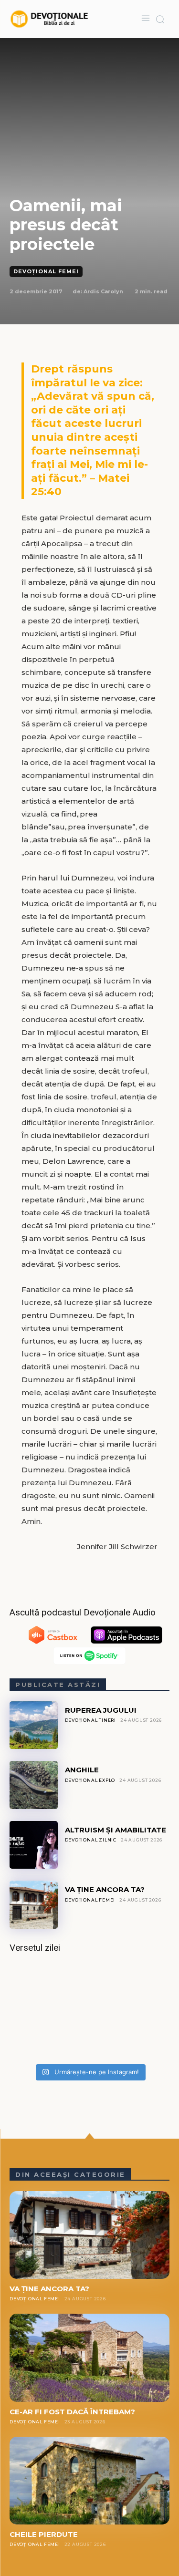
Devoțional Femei (46, 271)
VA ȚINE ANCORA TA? (105, 1889)
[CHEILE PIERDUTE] (89, 2481)
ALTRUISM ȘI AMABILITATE (116, 1830)
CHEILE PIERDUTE (44, 2534)
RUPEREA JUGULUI (101, 1710)
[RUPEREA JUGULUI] (34, 1725)
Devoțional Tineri (91, 1720)
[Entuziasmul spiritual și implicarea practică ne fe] (89, 2012)
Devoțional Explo (90, 1780)
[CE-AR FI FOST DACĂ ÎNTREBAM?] (89, 2358)
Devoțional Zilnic (91, 1840)
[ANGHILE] (34, 1785)
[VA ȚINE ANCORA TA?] (34, 1905)
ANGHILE (82, 1770)
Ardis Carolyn (103, 291)
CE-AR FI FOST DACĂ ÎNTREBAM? (72, 2412)
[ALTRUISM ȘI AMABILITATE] (34, 1845)
